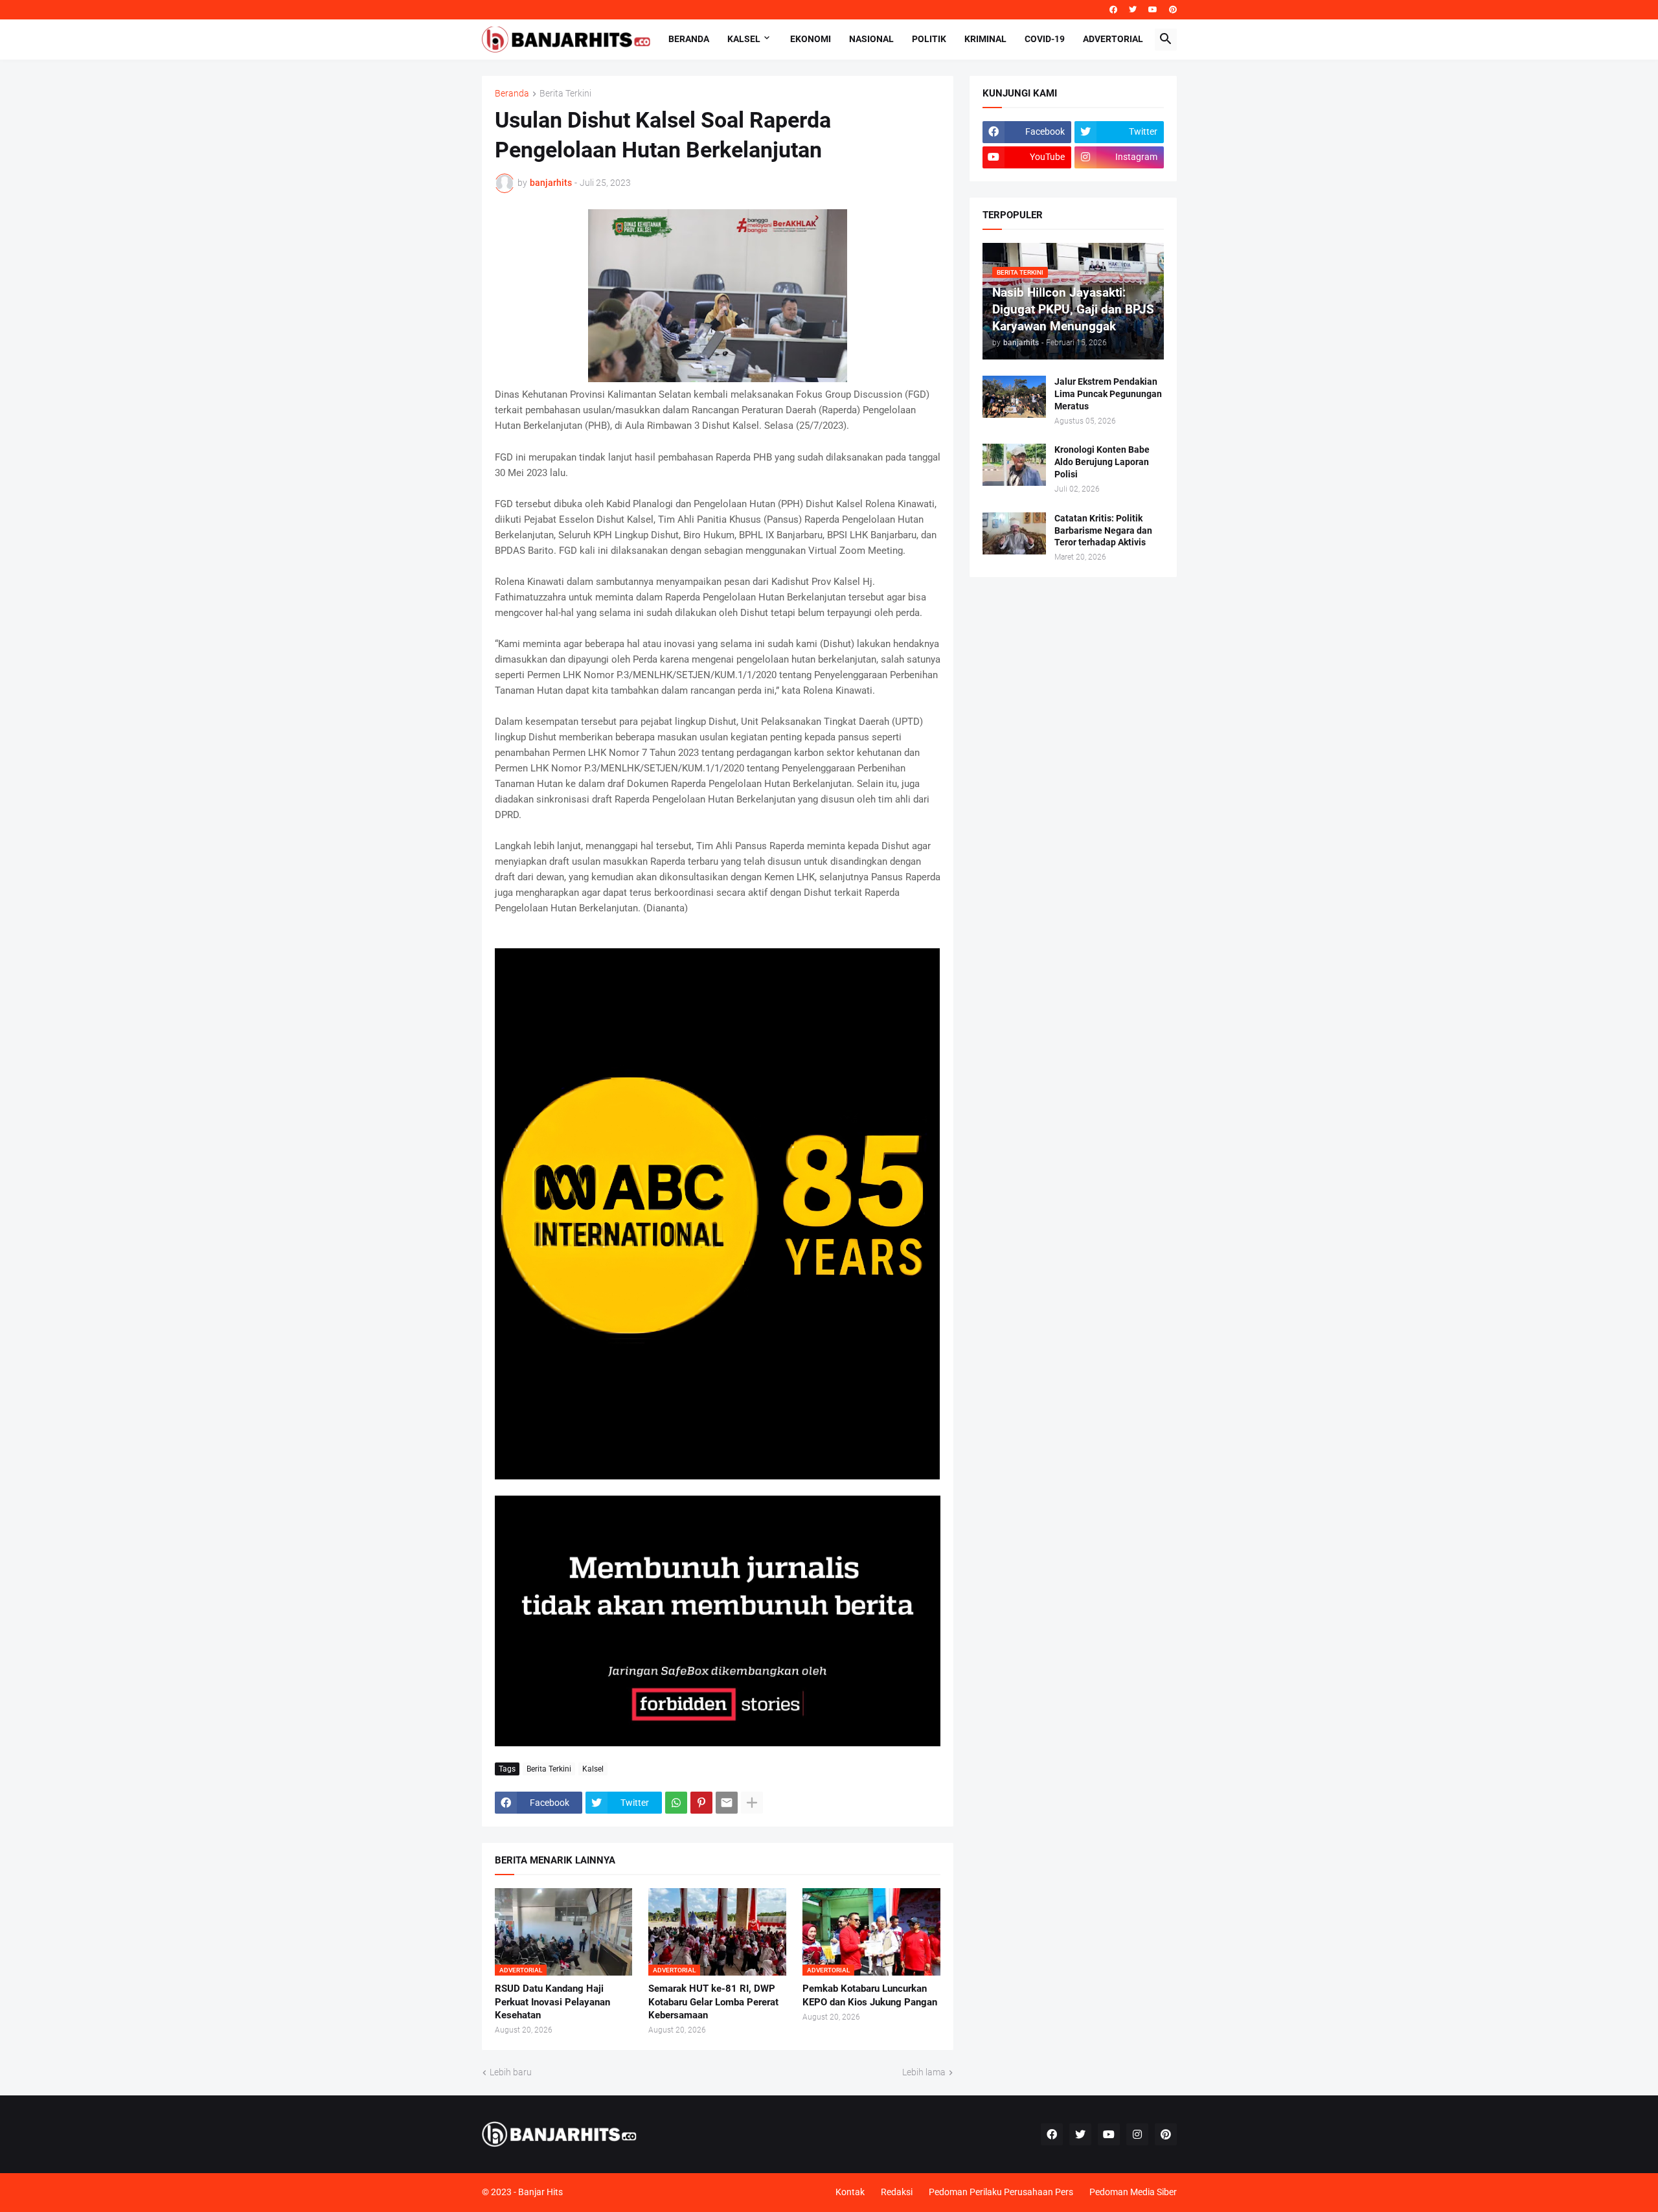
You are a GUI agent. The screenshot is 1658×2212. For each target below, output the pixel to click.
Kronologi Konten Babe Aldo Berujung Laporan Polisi (1102, 462)
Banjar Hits (540, 2192)
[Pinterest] (701, 1803)
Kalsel (744, 39)
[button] (1166, 40)
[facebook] (1113, 10)
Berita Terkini (565, 94)
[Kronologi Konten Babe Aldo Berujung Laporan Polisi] (1014, 465)
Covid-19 (1045, 39)
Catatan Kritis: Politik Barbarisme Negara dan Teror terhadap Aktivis (1103, 530)
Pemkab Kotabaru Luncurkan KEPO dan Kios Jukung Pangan (870, 1995)
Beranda (689, 39)
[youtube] (1153, 10)
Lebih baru (511, 2072)
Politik (929, 39)
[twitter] (1133, 10)
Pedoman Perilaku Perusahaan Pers (1001, 2192)
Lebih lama (924, 2072)
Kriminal (985, 39)
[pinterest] (1173, 10)
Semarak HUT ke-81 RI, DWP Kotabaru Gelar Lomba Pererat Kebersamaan (713, 2002)
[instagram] (1137, 2134)
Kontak (850, 2192)
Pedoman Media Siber (1133, 2192)
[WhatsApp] (676, 1803)
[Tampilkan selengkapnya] (752, 1803)
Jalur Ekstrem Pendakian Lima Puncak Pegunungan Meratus (1108, 394)
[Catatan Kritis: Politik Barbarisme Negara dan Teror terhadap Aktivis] (1014, 533)
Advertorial (1113, 39)
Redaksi (897, 2192)
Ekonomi (811, 39)
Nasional (871, 39)
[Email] (727, 1803)
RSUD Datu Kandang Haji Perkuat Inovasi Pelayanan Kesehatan (552, 2002)
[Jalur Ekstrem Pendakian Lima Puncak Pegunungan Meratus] (1014, 397)
